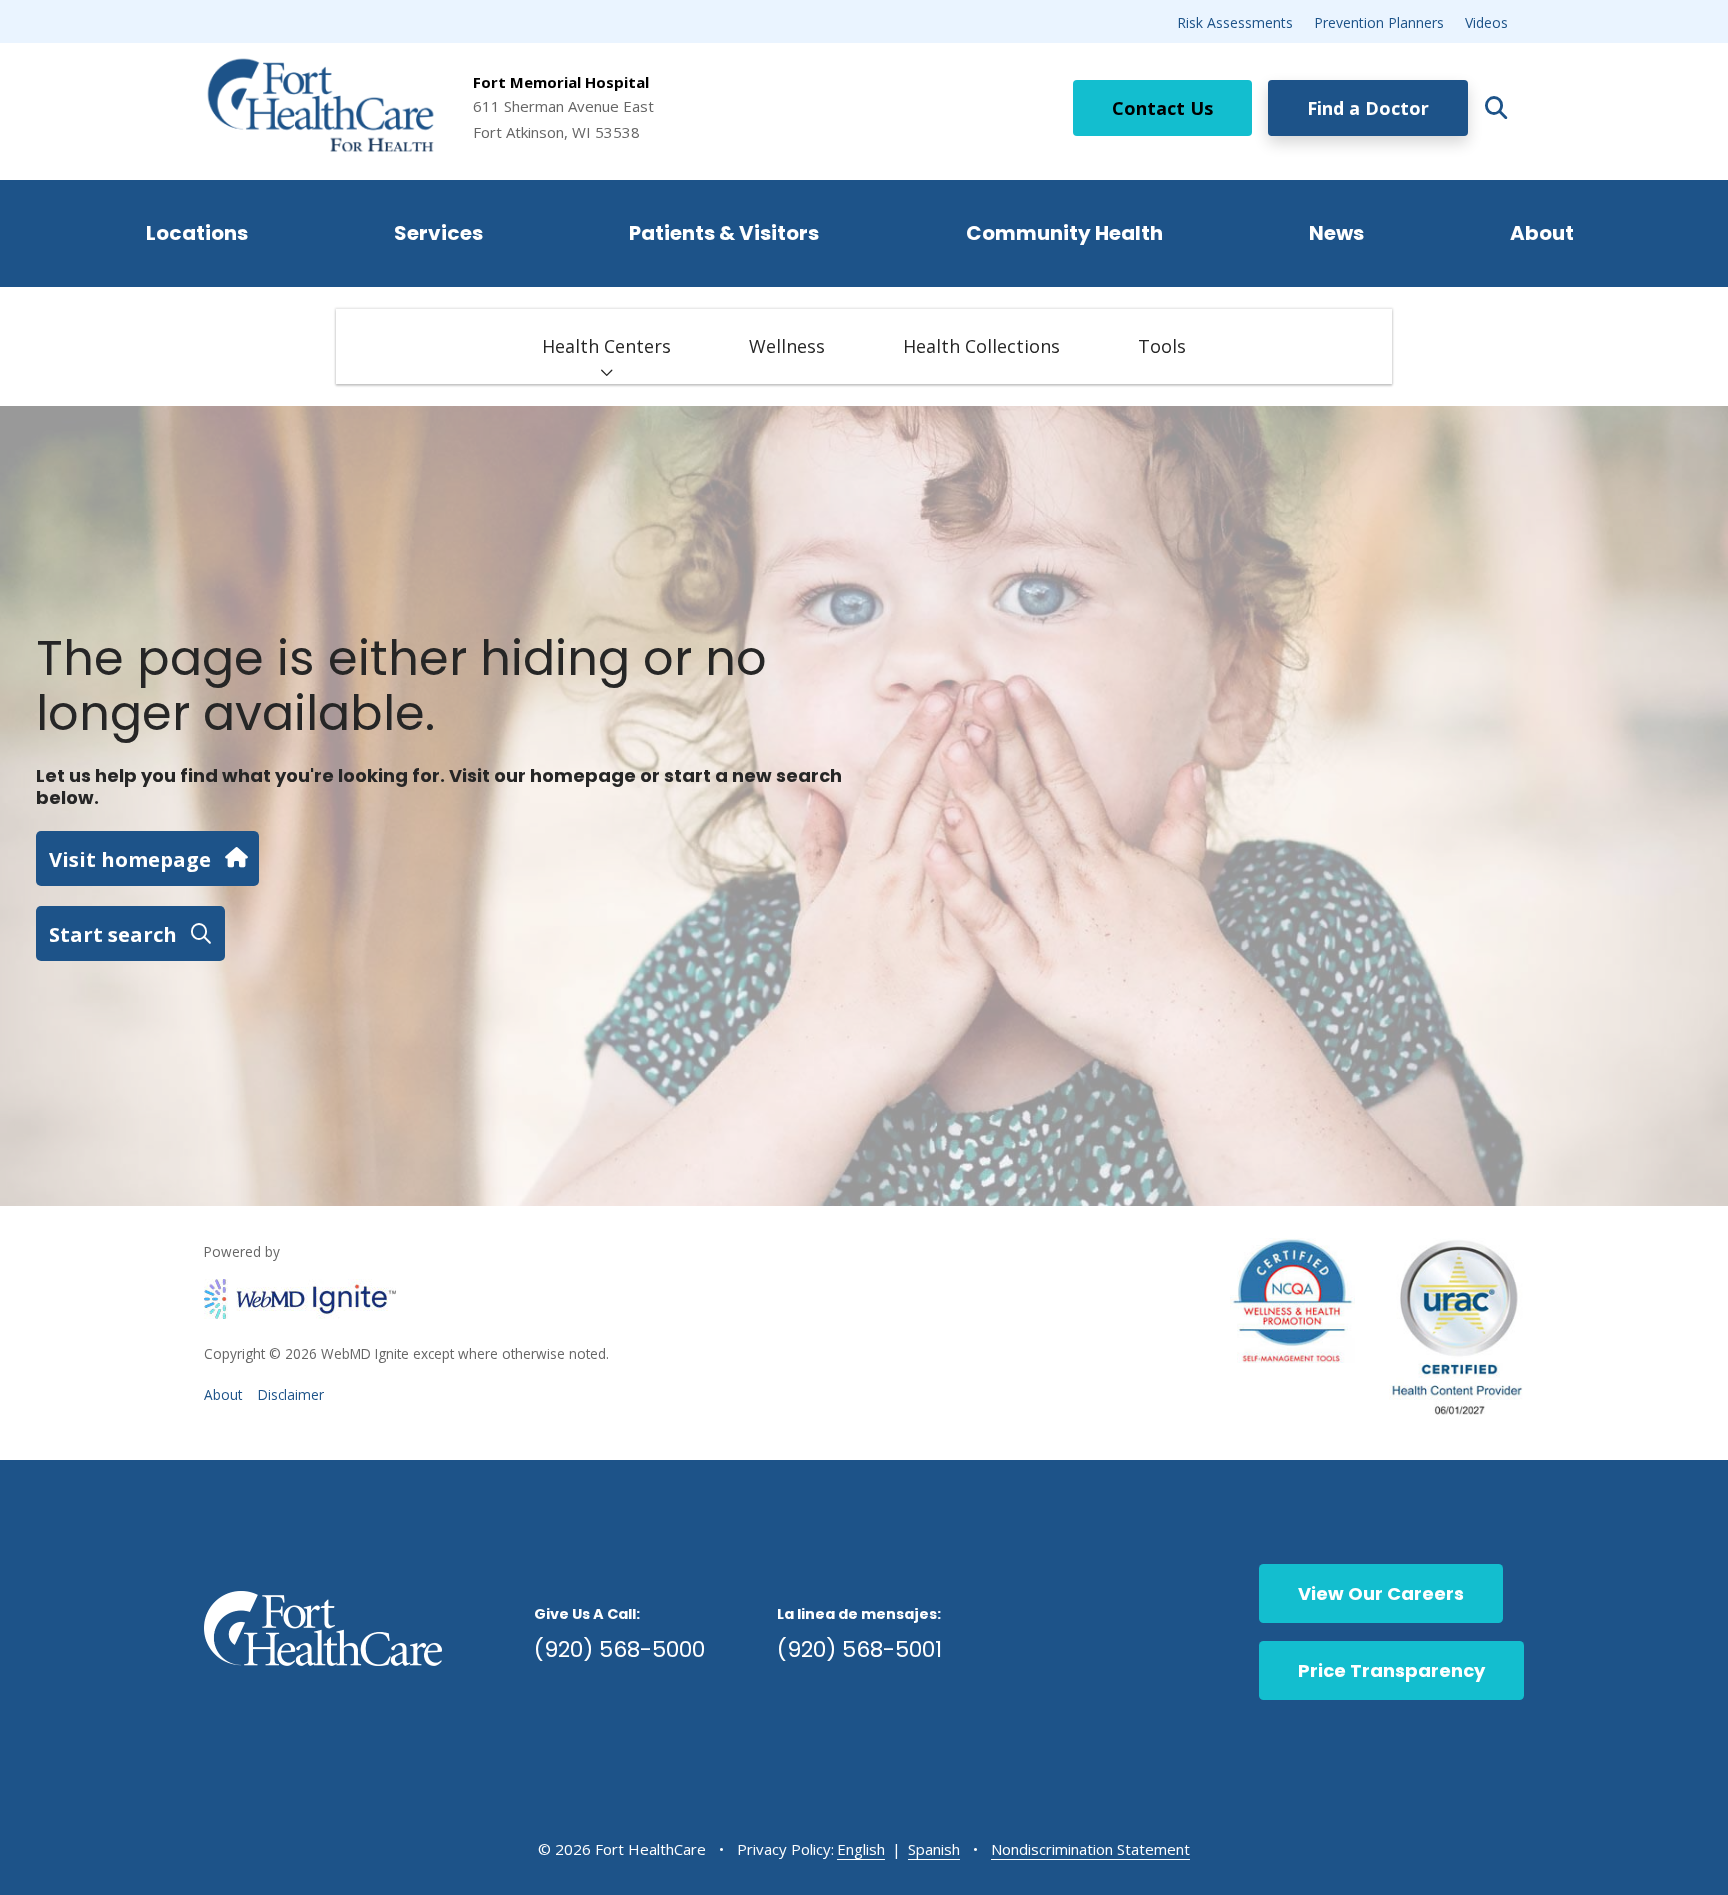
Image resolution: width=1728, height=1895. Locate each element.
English (861, 1849)
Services (438, 233)
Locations (197, 233)
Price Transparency (1391, 1670)
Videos (1486, 22)
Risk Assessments (1235, 22)
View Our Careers (1381, 1593)
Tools (1162, 346)
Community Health (1064, 233)
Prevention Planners (1379, 22)
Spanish (934, 1849)
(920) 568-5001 (859, 1649)
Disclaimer (291, 1394)
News (1336, 233)
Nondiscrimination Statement (1090, 1849)
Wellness (787, 346)
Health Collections (981, 346)
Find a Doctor (1368, 108)
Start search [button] (113, 934)
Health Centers (606, 346)
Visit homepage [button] (130, 859)
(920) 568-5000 (619, 1649)
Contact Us (1162, 108)
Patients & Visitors (724, 233)
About (1542, 233)
